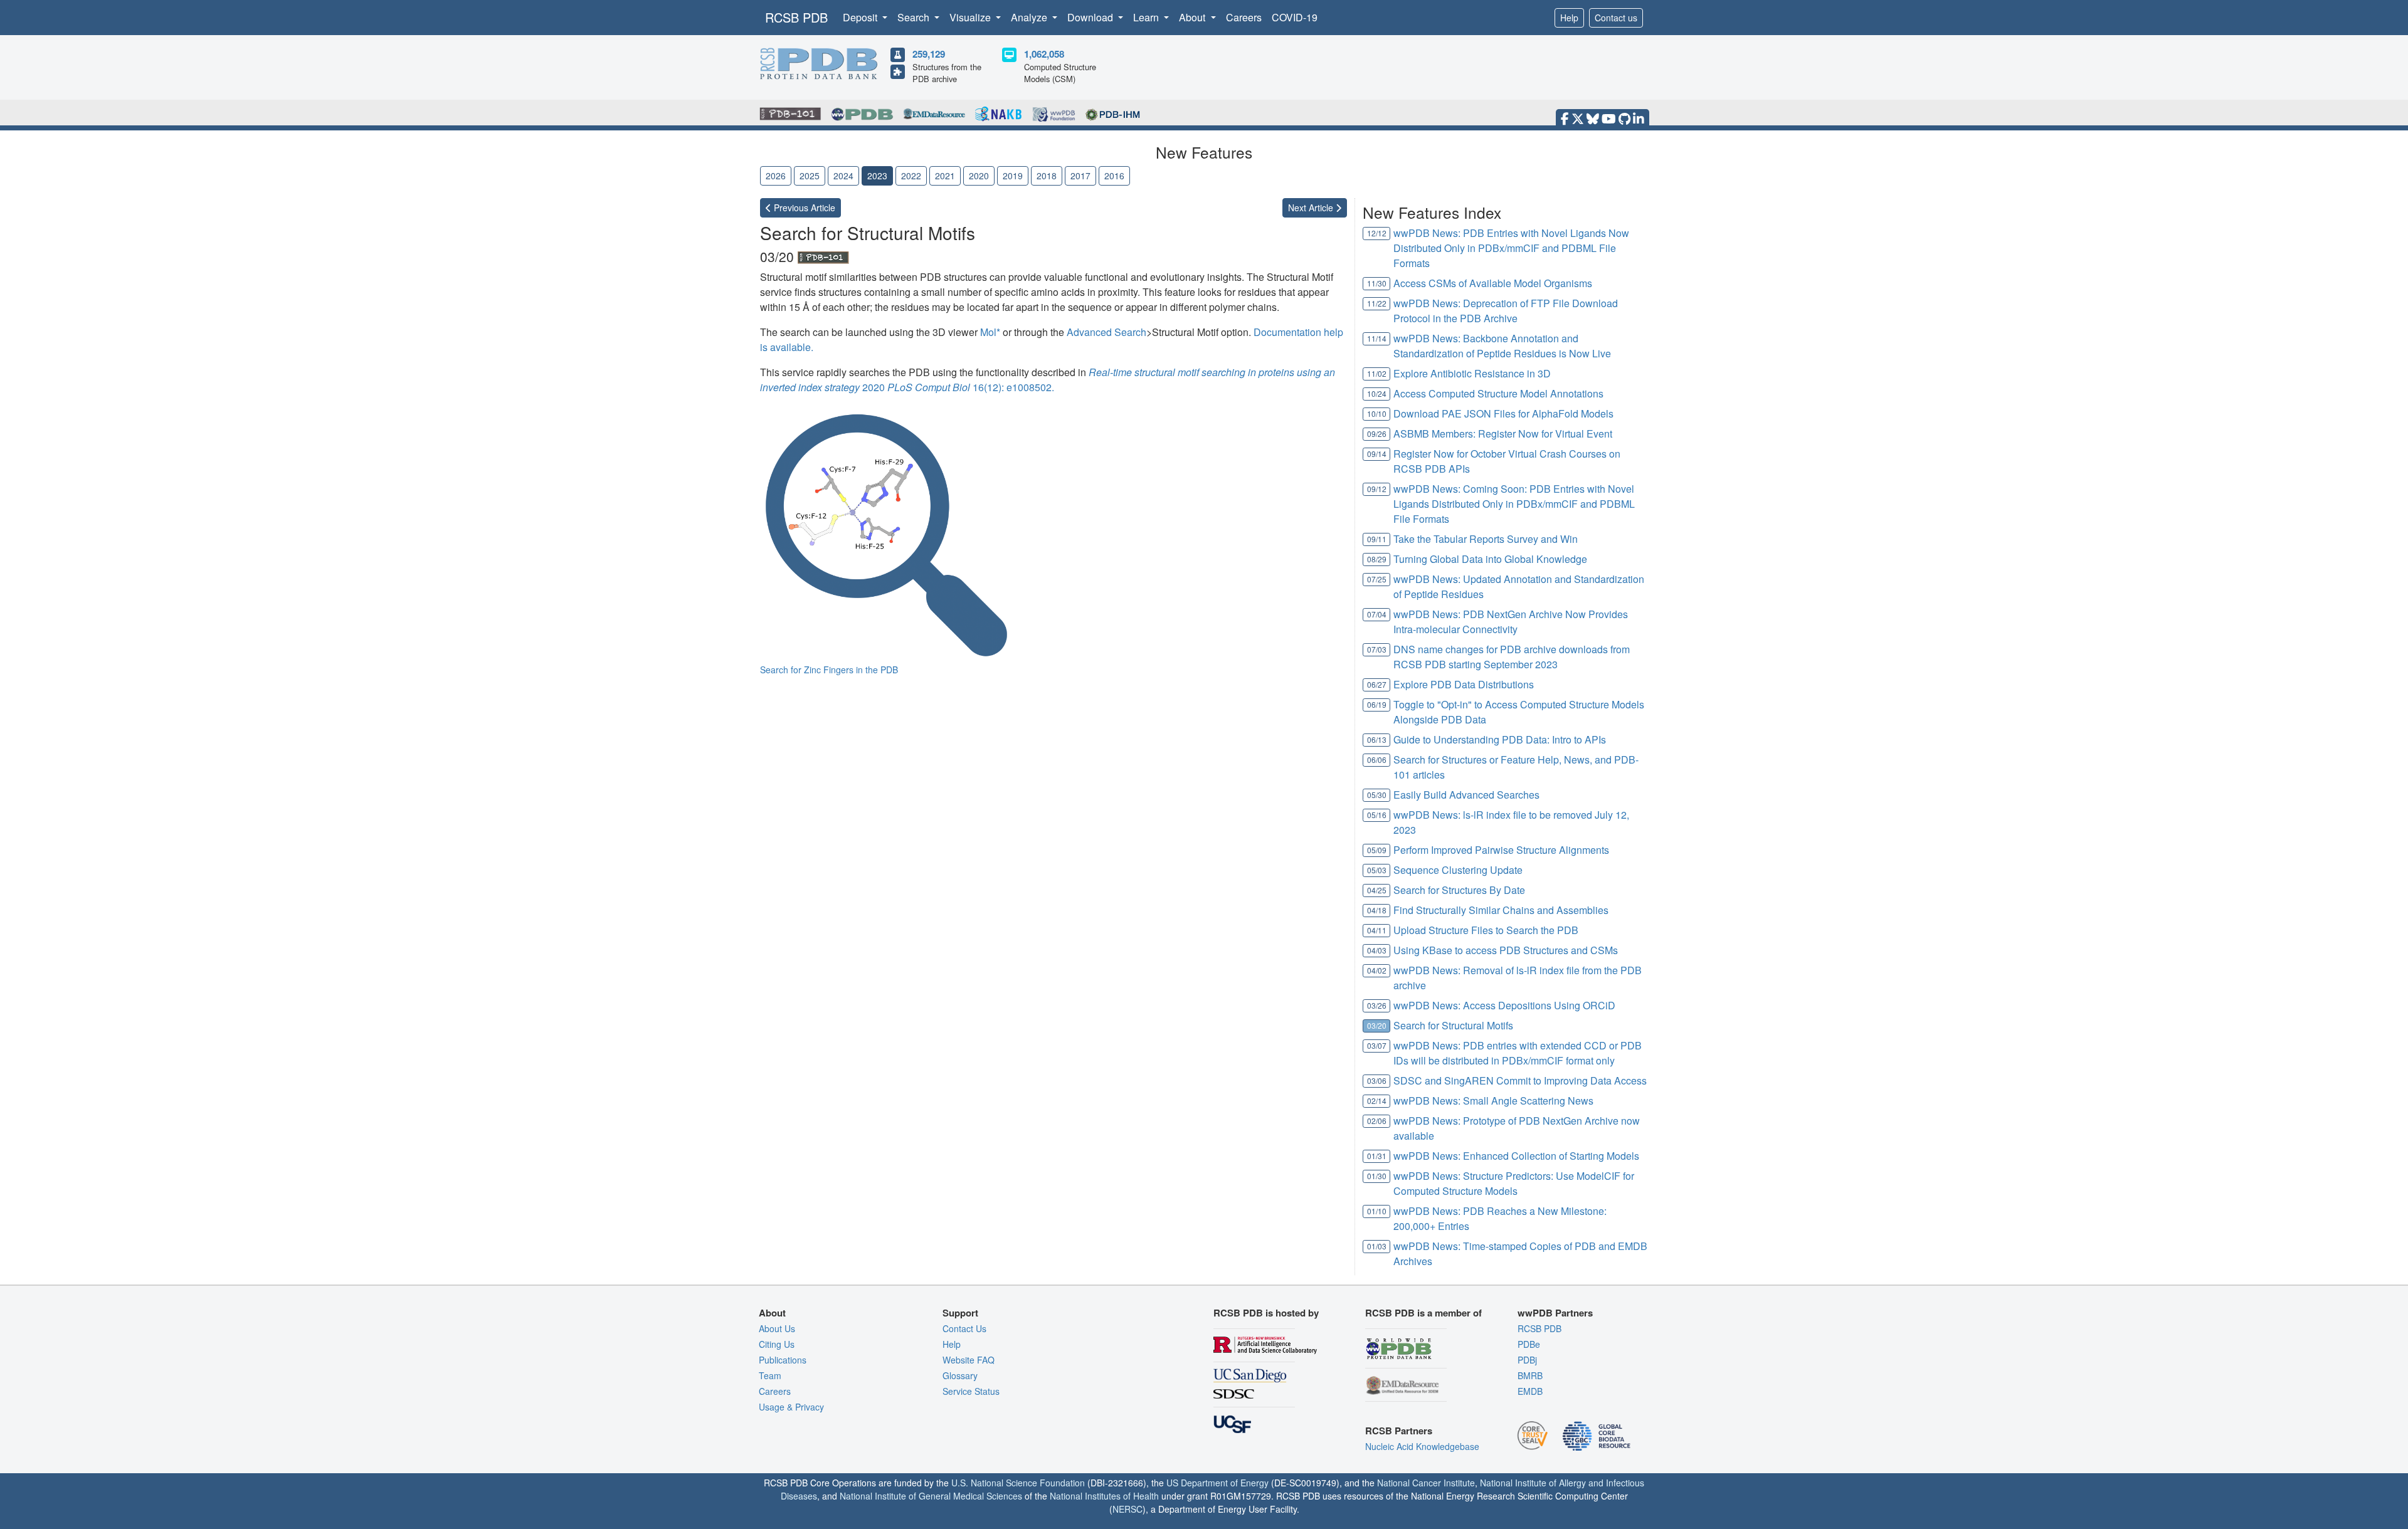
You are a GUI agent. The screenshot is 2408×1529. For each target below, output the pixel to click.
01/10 (1377, 1211)
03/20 (1377, 1025)
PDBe (1529, 1344)
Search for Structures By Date (1459, 890)
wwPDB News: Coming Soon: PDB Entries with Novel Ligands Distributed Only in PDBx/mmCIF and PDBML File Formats (1514, 504)
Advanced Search (1106, 332)
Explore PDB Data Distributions (1464, 684)
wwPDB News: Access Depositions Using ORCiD (1504, 1005)
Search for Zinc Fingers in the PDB (829, 670)
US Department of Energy (1217, 1483)
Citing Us (777, 1344)
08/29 (1377, 559)
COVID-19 (1295, 17)
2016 (1114, 176)
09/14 (1377, 454)
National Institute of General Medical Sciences (931, 1496)
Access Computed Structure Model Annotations (1498, 393)
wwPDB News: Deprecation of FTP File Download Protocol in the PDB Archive (1506, 311)
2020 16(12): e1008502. (1048, 380)
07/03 (1377, 649)
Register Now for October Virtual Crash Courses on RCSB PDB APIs (1507, 461)
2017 (1080, 176)
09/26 (1377, 433)
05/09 (1377, 850)
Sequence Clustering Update (1458, 870)
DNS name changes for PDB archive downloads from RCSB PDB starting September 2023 (1512, 657)
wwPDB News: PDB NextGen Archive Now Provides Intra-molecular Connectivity (1511, 622)
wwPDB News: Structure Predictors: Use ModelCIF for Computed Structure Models (1514, 1183)
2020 (979, 176)
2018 (1047, 176)
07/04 (1377, 614)
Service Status (971, 1391)
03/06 (1377, 1080)
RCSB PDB (796, 17)
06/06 (1377, 759)
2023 (877, 176)
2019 (1013, 176)
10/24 (1377, 393)
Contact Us (964, 1328)
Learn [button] (1147, 17)
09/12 (1377, 489)
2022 (911, 176)
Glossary (960, 1375)
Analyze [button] (1030, 17)
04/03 (1377, 950)
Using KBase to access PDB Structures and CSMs (1506, 950)
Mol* (990, 332)
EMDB (1530, 1391)
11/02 (1377, 373)
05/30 (1377, 795)
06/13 (1377, 739)
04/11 (1377, 930)
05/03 (1377, 870)
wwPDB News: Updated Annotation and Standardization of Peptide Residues (1519, 586)
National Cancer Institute (1426, 1483)
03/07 (1377, 1045)
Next (1312, 208)
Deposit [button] (861, 17)
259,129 (929, 54)
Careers (1244, 17)
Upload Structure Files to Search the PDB (1486, 930)
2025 (810, 176)
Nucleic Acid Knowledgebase (1422, 1446)
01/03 (1377, 1246)
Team (770, 1375)
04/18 (1377, 910)
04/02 (1377, 970)
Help (1569, 18)
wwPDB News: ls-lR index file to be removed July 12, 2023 (1511, 822)
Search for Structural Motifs (1453, 1025)
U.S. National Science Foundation (1018, 1483)
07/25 (1377, 579)
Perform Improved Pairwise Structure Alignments (1501, 850)
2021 (945, 176)
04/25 (1377, 890)
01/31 (1377, 1156)
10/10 (1377, 413)
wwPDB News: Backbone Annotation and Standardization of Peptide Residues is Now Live (1502, 346)
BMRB (1530, 1375)
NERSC (1127, 1509)
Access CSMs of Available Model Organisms (1493, 283)
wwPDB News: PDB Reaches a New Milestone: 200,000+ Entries (1500, 1218)
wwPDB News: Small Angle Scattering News (1493, 1101)
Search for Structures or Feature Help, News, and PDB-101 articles (1516, 767)
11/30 (1377, 283)
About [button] (1193, 17)
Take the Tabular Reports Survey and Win (1486, 539)
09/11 (1377, 539)
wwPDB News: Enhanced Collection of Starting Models (1516, 1156)
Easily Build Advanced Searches (1466, 795)
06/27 (1377, 684)
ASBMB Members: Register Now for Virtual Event (1503, 433)
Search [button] (915, 17)
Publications (783, 1360)
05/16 (1377, 815)
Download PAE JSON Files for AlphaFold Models (1503, 413)
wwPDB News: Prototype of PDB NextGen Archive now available (1517, 1128)
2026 (776, 176)
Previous (803, 208)
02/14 (1377, 1101)
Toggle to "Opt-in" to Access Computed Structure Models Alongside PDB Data (1519, 712)
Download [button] (1091, 17)
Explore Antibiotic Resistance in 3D (1472, 373)
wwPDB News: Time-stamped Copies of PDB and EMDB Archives (1520, 1253)
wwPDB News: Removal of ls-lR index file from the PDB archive (1518, 978)
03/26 (1377, 1005)
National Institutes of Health (1104, 1496)
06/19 (1377, 704)
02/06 (1377, 1121)
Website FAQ (969, 1360)
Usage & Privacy (791, 1407)
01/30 (1377, 1176)
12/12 (1377, 233)
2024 (843, 176)
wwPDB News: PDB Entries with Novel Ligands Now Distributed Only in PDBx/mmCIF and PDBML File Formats (1511, 248)
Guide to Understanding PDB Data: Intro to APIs (1500, 739)
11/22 (1377, 303)
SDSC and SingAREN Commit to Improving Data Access (1520, 1080)
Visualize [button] (971, 17)
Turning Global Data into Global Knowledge (1490, 559)
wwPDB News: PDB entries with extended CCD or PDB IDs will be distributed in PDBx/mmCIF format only (1518, 1053)
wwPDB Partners (1555, 1313)
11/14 (1377, 338)
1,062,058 (1044, 54)
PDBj (1527, 1360)
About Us (777, 1328)
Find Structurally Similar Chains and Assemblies (1501, 910)
